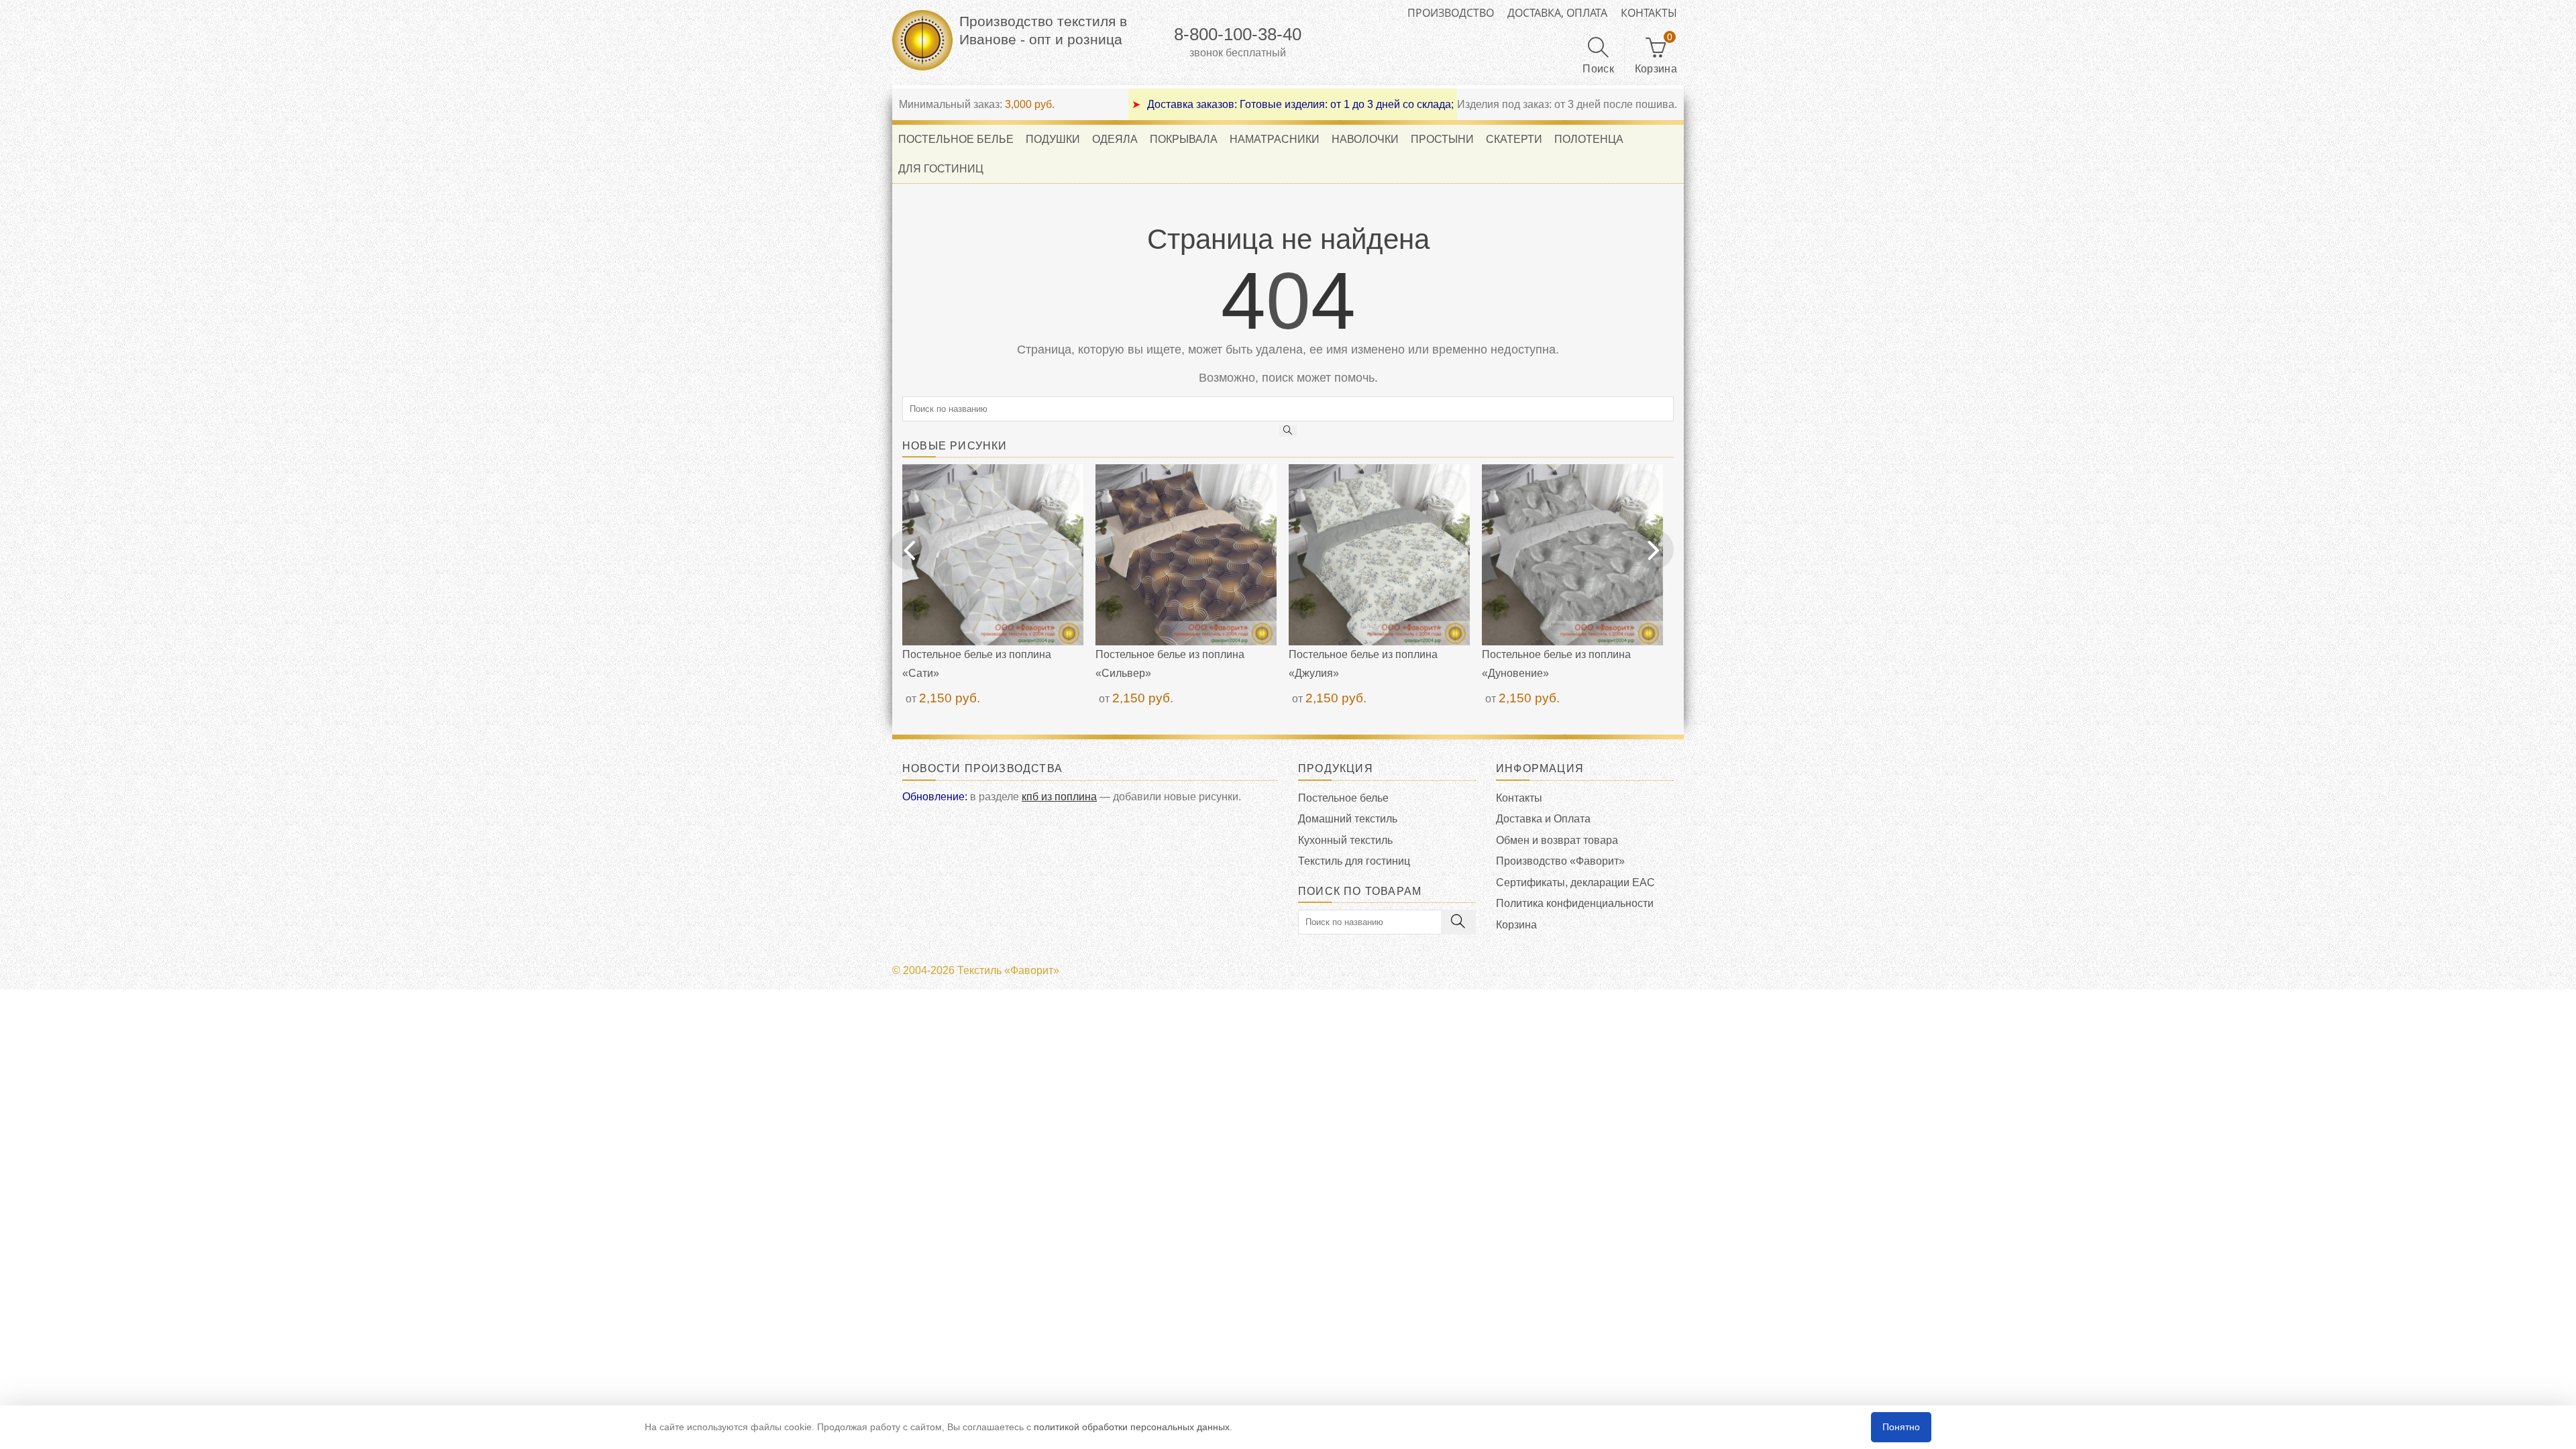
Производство (1451, 13)
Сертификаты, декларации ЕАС (1575, 882)
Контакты (1649, 13)
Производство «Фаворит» (1560, 861)
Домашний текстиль (1348, 819)
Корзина (1516, 925)
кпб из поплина (1059, 797)
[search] (1288, 431)
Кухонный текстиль (1345, 840)
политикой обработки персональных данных (1132, 1427)
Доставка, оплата (1557, 13)
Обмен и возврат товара (1557, 840)
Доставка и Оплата (1543, 819)
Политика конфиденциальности (1575, 903)
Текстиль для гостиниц (1354, 861)
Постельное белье (1343, 798)
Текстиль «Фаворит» (1008, 970)
